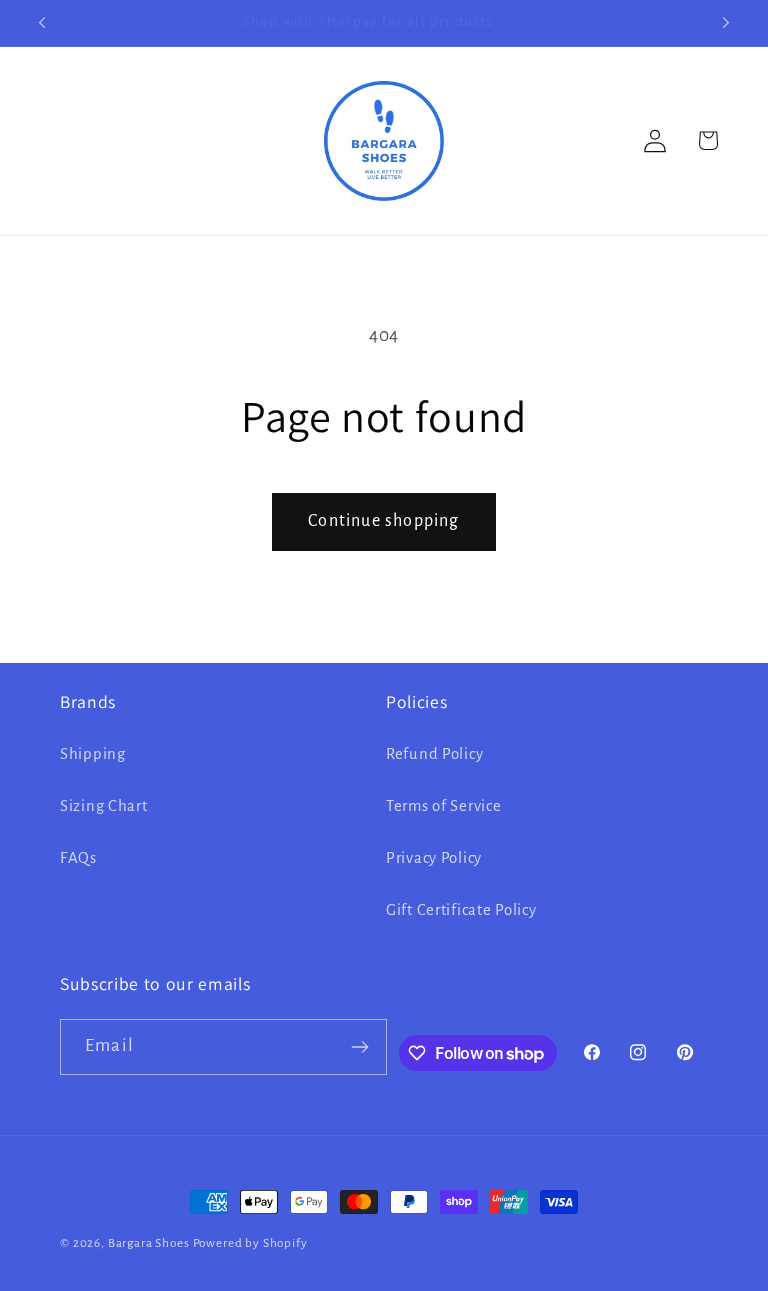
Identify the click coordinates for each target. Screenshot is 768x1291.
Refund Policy (434, 754)
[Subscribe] (360, 1047)
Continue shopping (383, 521)
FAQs (78, 858)
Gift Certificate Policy (461, 910)
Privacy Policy (434, 858)
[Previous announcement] (42, 23)
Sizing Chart (104, 806)
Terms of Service (444, 806)
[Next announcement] (726, 23)
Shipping (93, 754)
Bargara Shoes (149, 1243)
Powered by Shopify (250, 1243)
